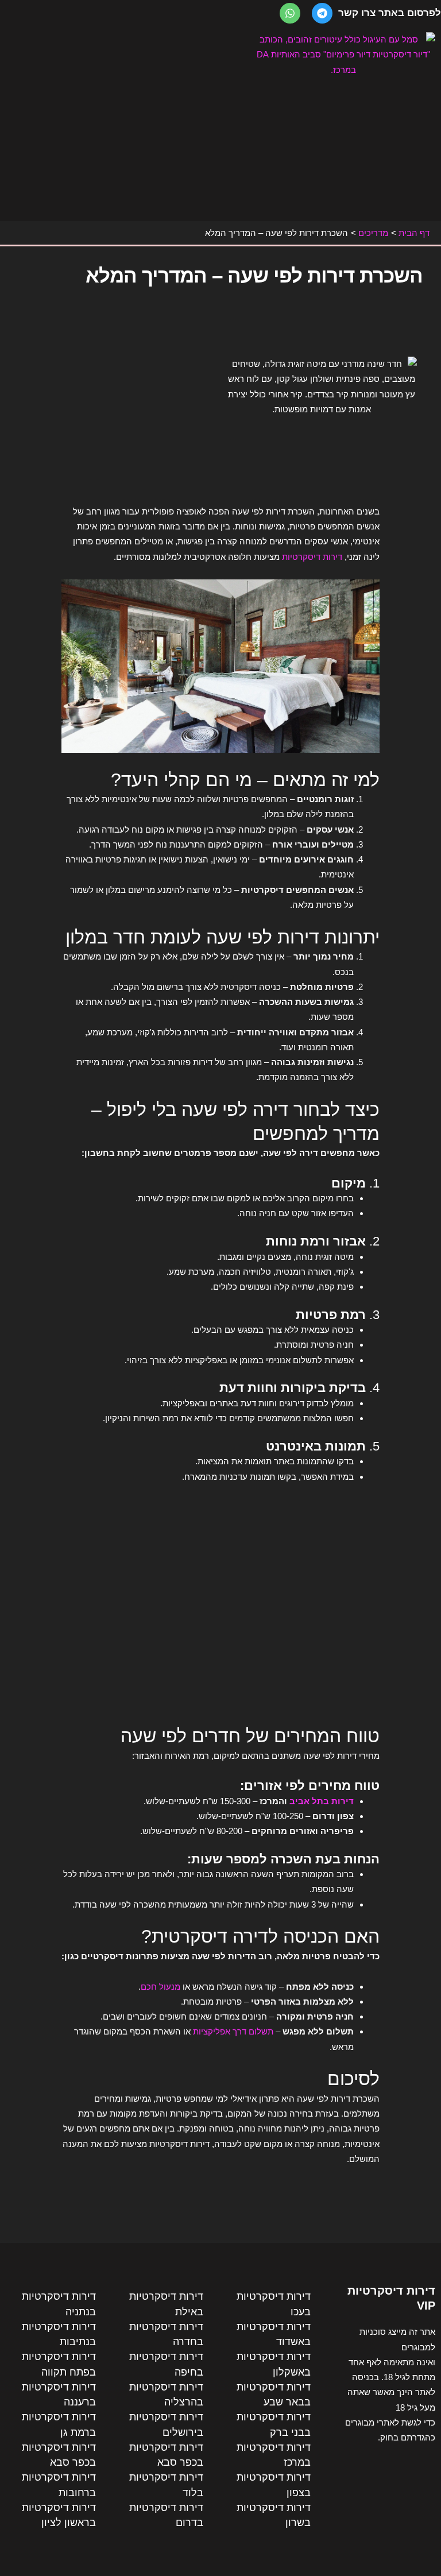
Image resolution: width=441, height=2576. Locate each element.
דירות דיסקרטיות (312, 557)
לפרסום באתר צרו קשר (390, 13)
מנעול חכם (162, 1987)
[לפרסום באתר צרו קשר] (322, 13)
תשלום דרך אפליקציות (233, 2031)
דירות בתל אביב (322, 1801)
